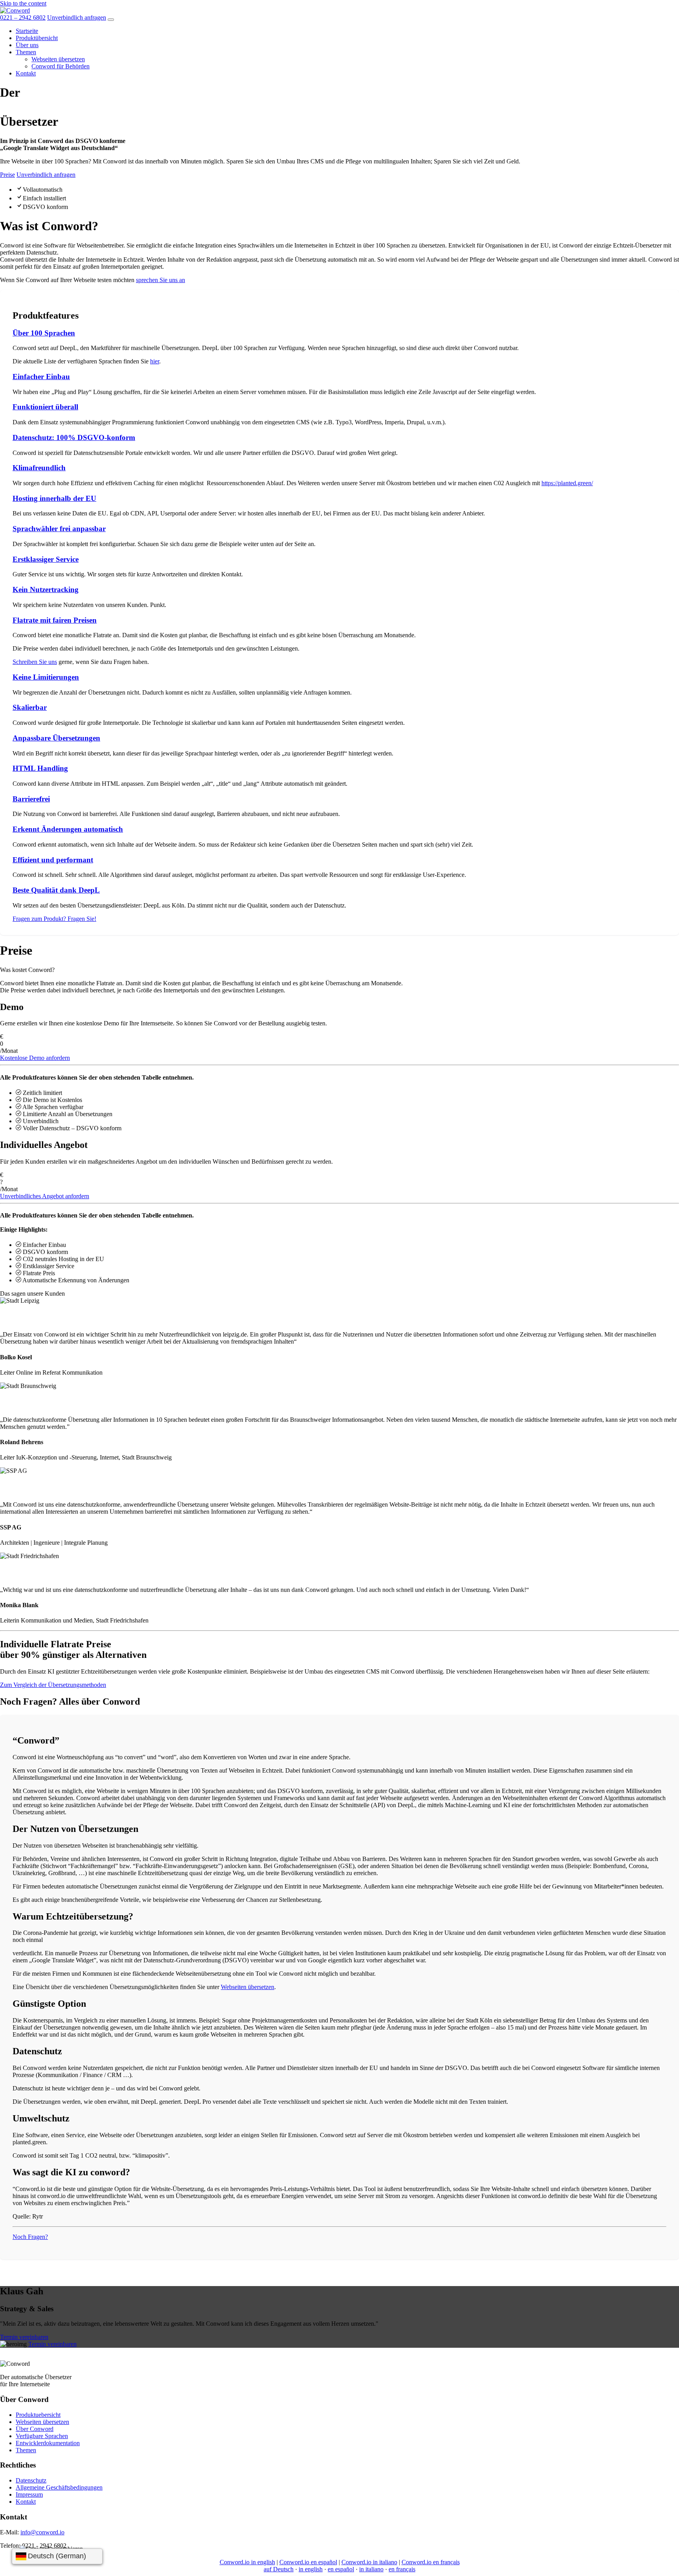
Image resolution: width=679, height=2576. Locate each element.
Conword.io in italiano (369, 2562)
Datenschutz (31, 2480)
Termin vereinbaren (24, 2337)
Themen (26, 52)
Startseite (27, 31)
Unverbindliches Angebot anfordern (45, 1196)
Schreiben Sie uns (35, 662)
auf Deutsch (279, 2569)
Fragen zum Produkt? (54, 919)
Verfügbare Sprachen (42, 2436)
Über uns (27, 45)
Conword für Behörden (61, 66)
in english (311, 2569)
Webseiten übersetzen (58, 59)
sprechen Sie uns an (161, 280)
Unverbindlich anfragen (77, 17)
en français (402, 2569)
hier (155, 361)
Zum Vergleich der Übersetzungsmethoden (53, 1685)
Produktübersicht (37, 38)
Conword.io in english (247, 2562)
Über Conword (35, 2429)
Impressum (29, 2494)
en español (341, 2569)
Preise (7, 175)
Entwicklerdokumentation (48, 2443)
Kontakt (26, 73)
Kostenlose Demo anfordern (35, 1058)
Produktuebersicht (38, 2415)
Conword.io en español (308, 2562)
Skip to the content (23, 3)
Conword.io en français (431, 2562)
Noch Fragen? (30, 2237)
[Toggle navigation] (111, 20)
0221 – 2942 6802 (23, 17)
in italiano (371, 2569)
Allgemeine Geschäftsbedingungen (59, 2487)
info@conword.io (42, 2532)
